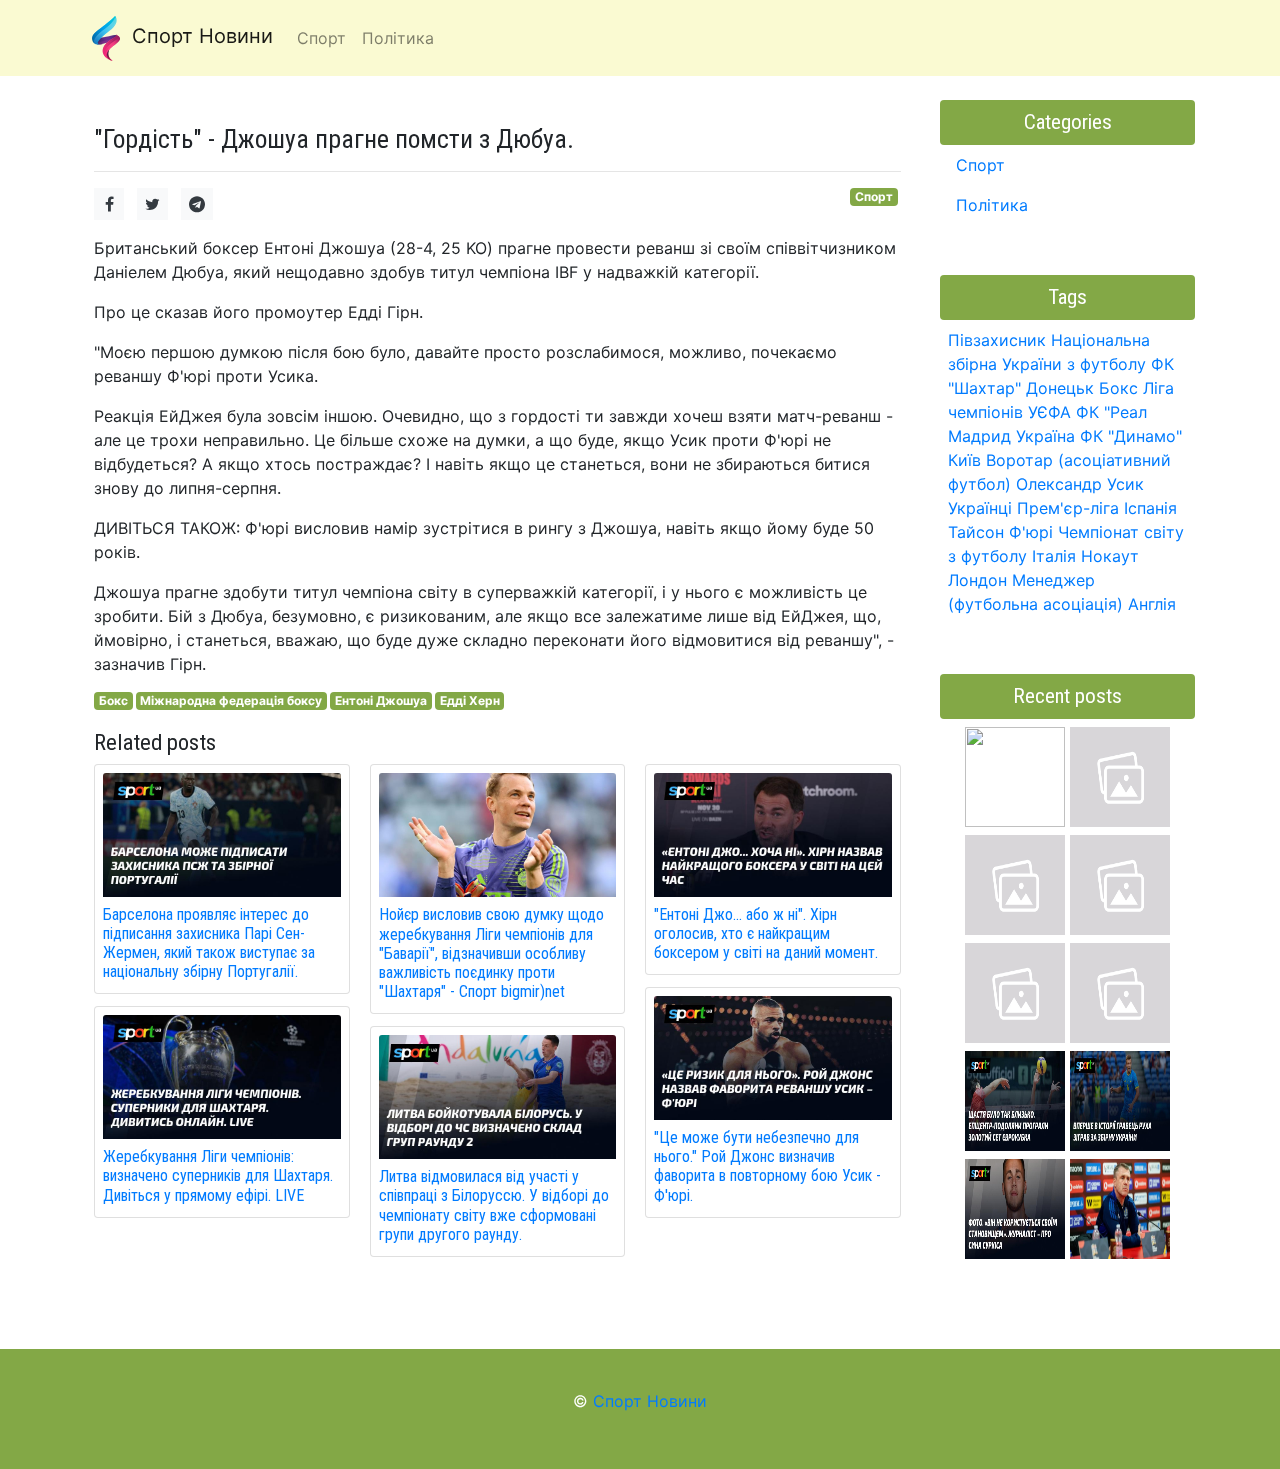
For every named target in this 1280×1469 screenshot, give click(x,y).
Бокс (113, 700)
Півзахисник (997, 340)
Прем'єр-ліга (1068, 508)
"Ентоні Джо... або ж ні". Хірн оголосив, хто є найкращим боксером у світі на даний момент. (766, 933)
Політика (992, 205)
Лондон (977, 580)
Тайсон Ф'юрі (1000, 532)
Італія (1054, 556)
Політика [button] (398, 38)
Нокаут (1110, 556)
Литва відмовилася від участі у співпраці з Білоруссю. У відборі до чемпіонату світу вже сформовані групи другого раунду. (494, 1205)
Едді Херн (470, 700)
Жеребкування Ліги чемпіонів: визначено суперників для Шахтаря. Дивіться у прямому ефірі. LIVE (218, 1175)
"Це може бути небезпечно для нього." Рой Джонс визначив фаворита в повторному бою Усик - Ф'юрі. (767, 1166)
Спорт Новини (199, 36)
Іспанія (1150, 508)
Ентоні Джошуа (381, 700)
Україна (1045, 436)
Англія (1152, 604)
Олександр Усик (1080, 484)
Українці (980, 508)
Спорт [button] (321, 38)
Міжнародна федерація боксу (231, 700)
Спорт (874, 196)
